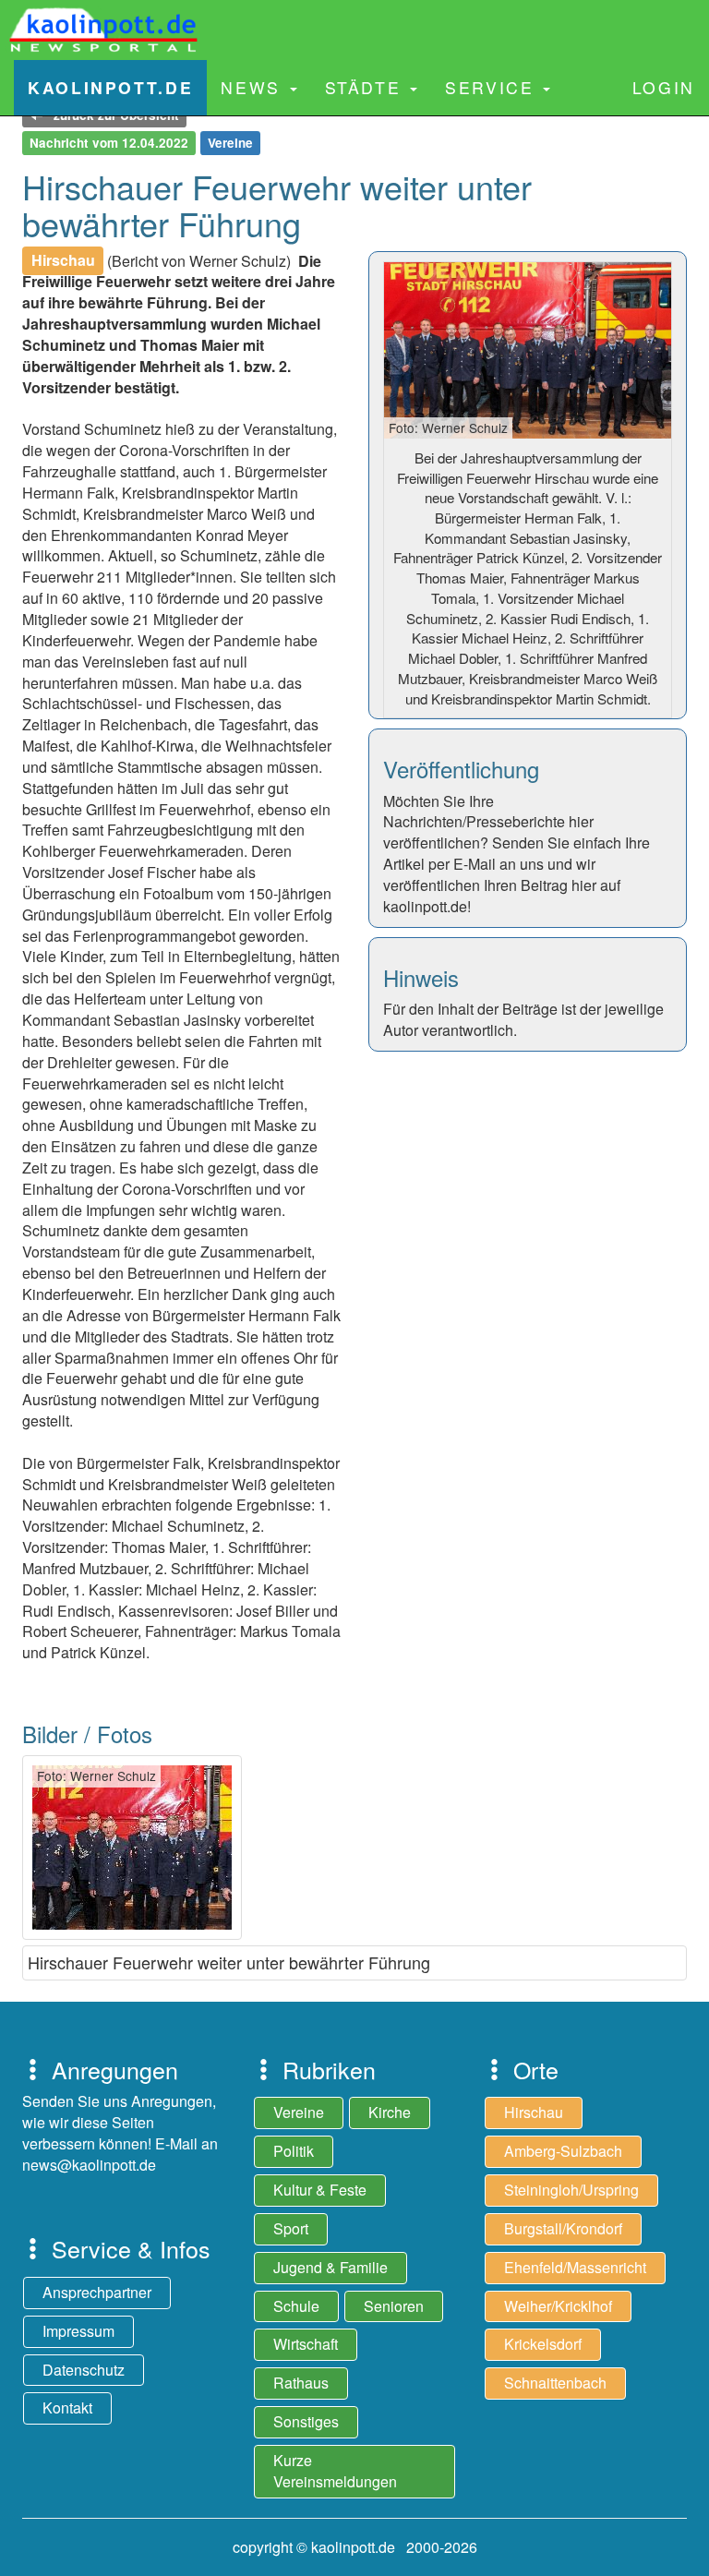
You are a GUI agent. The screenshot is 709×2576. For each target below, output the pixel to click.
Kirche (390, 2112)
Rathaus (301, 2383)
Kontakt (67, 2407)
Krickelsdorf (543, 2344)
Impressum (78, 2331)
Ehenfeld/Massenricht (575, 2267)
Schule (296, 2306)
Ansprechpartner (97, 2292)
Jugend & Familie (330, 2267)
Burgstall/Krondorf (563, 2228)
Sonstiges (306, 2421)
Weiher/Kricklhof (558, 2306)
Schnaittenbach (555, 2383)
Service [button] (493, 87)
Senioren (394, 2306)
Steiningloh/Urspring (571, 2190)
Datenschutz (84, 2370)
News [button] (254, 87)
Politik (294, 2151)
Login (664, 87)
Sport (291, 2228)
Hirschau (534, 2112)
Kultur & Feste (320, 2190)
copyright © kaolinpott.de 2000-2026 (355, 2547)
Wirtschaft (306, 2344)
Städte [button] (367, 87)
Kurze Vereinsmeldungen (335, 2471)
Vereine (299, 2112)
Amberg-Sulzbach (563, 2151)
